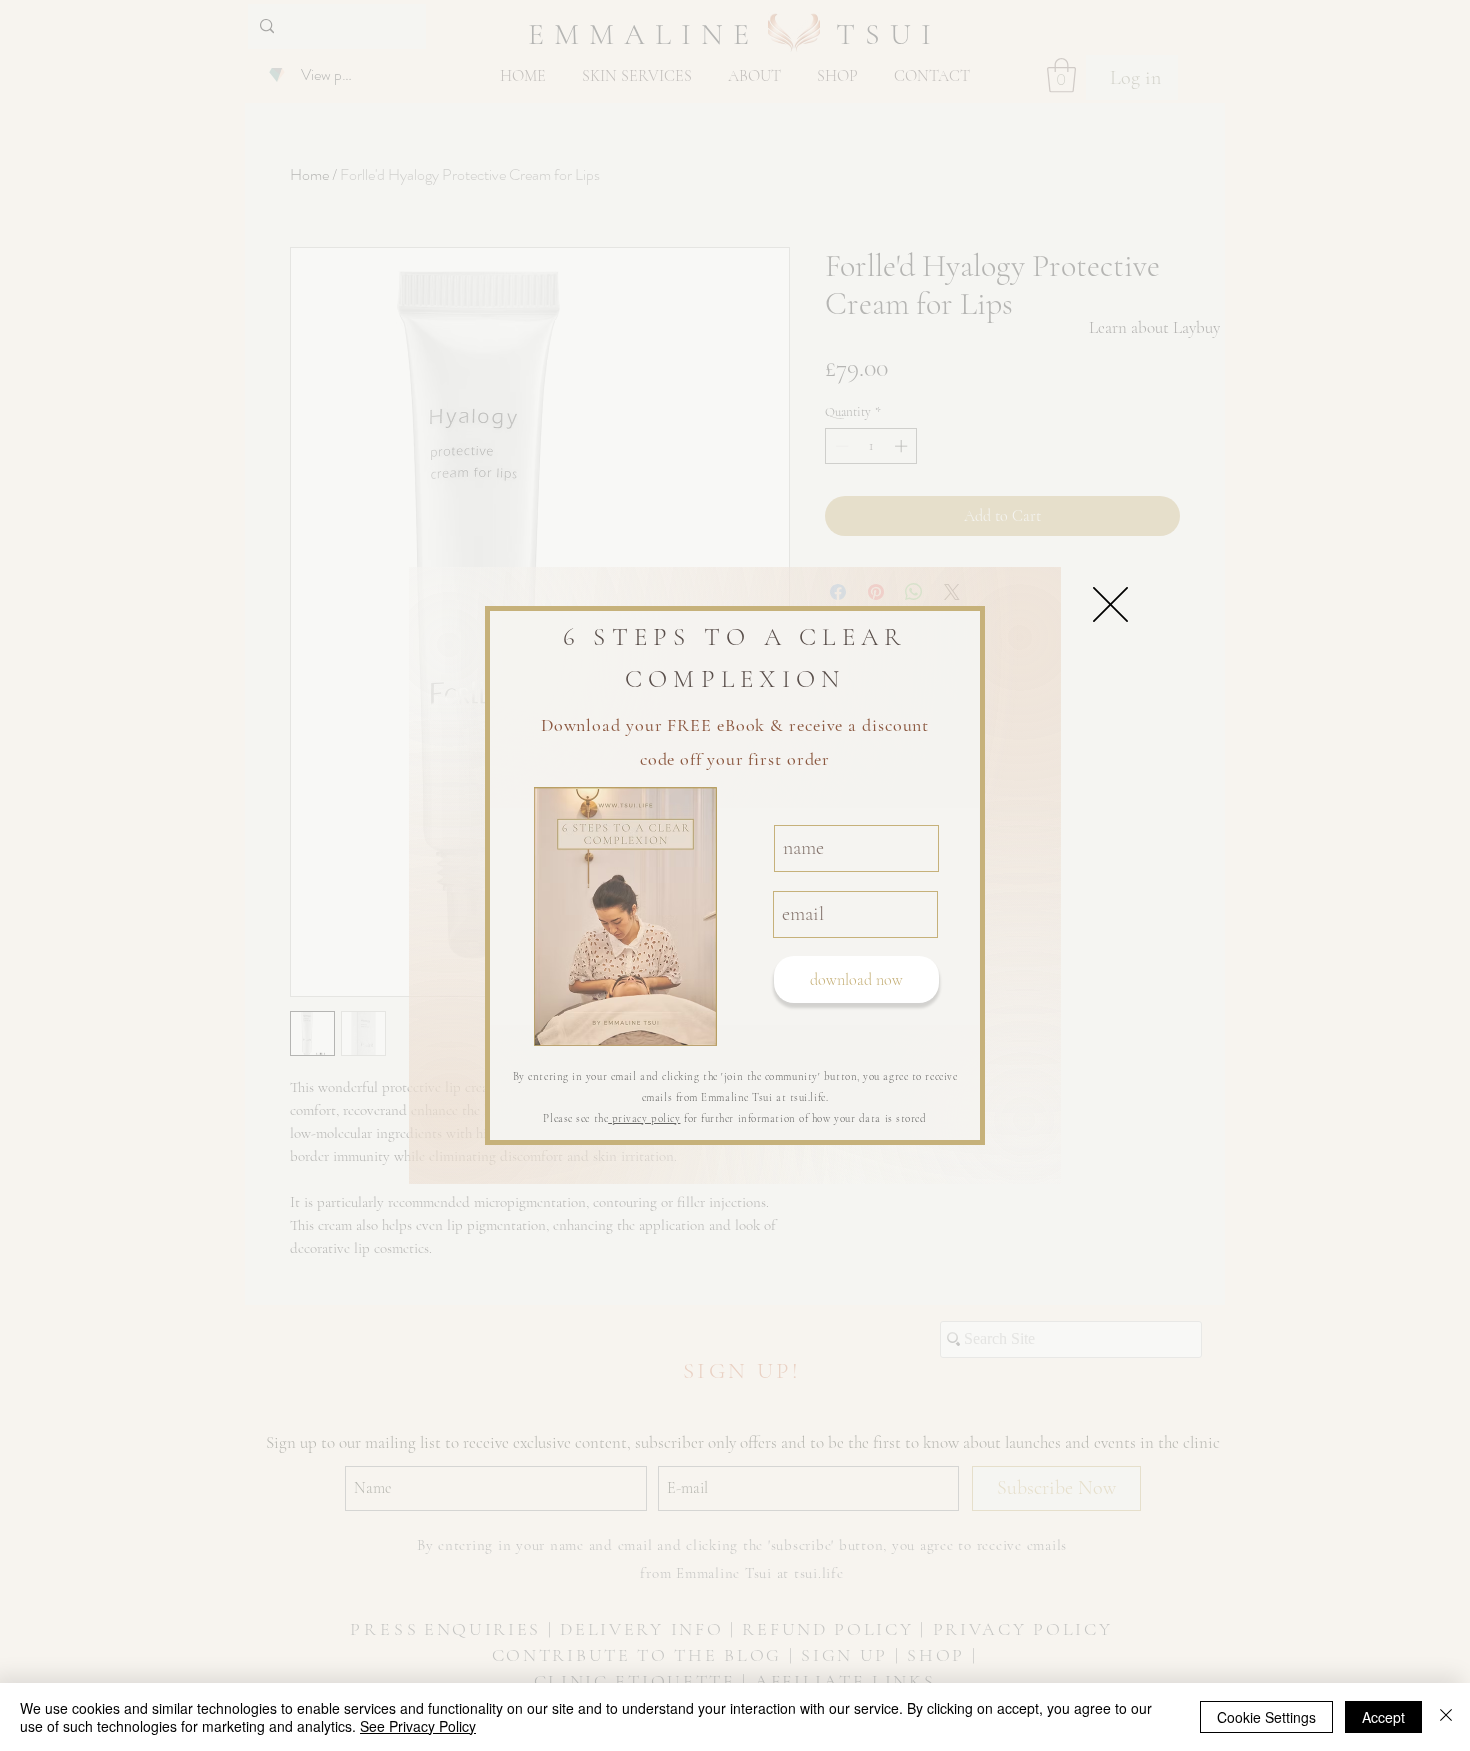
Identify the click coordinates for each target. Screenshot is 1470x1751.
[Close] (1446, 1717)
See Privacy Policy (418, 1726)
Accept (1383, 1717)
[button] (1110, 604)
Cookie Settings (1266, 1717)
